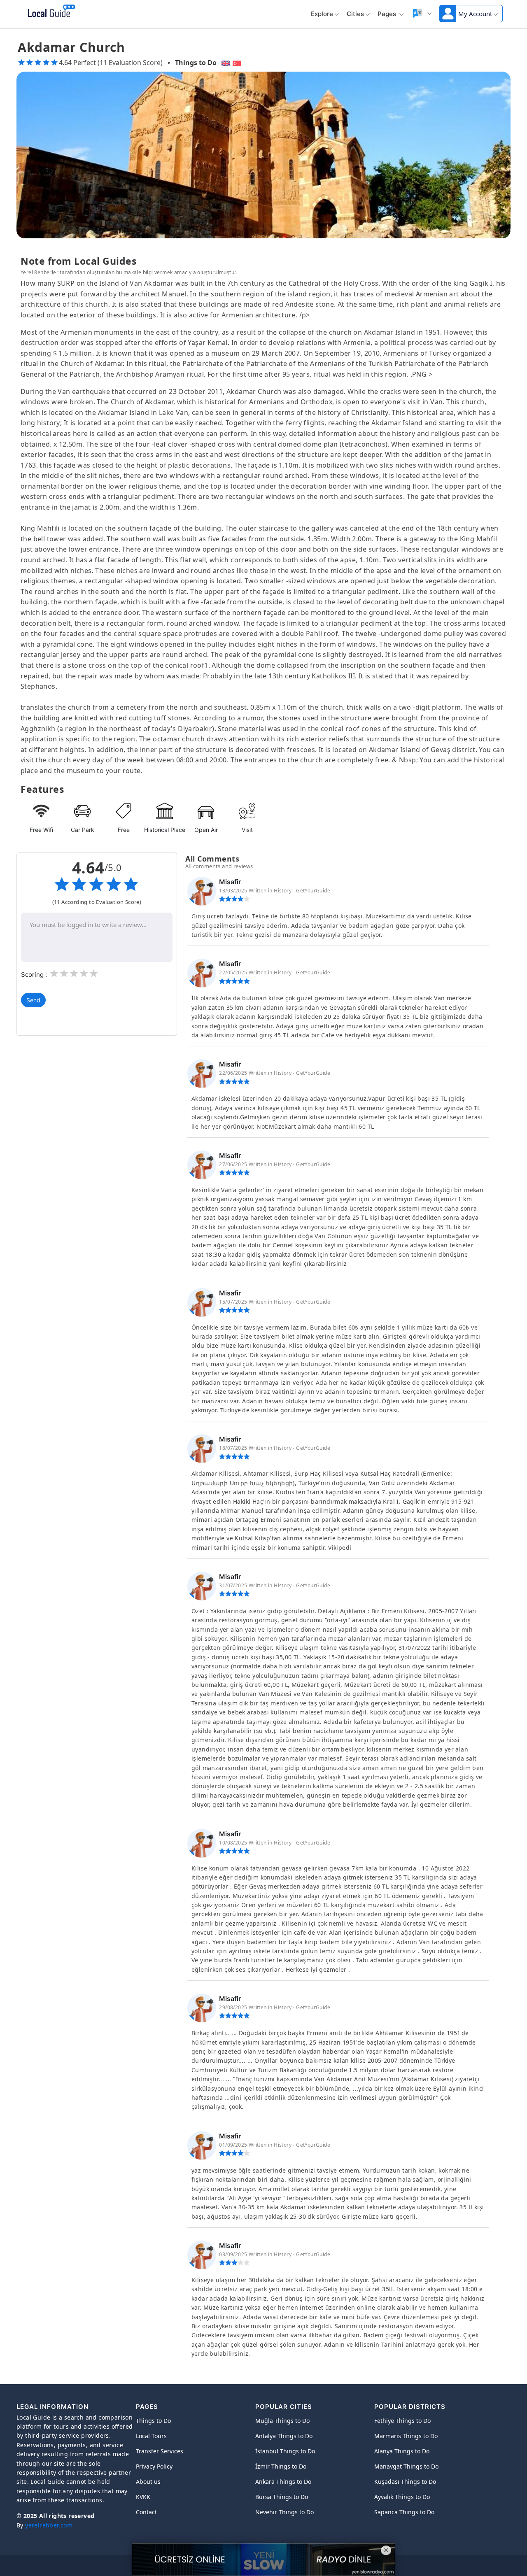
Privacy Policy (154, 2466)
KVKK (143, 2497)
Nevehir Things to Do (284, 2512)
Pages (388, 14)
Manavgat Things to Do (406, 2466)
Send (33, 1000)
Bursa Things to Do (282, 2497)
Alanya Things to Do (402, 2451)
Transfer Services (160, 2451)
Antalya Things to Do (284, 2436)
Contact (146, 2512)
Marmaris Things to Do (406, 2436)
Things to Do (196, 63)
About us (148, 2482)
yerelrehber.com (49, 2525)
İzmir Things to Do (281, 2466)
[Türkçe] (238, 63)
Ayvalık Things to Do (402, 2497)
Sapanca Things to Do (404, 2512)
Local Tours (151, 2436)
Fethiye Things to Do (402, 2421)
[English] (225, 63)
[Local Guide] (50, 12)
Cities (355, 14)
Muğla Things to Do (282, 2421)
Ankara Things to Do (283, 2482)
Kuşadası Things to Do (405, 2482)
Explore (322, 14)
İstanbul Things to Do (285, 2451)
